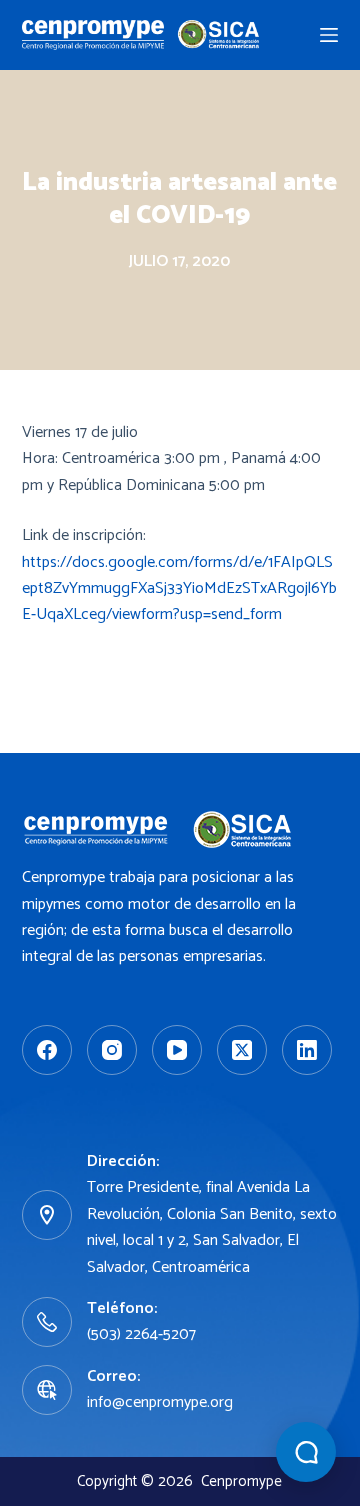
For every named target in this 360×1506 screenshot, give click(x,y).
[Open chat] (306, 1452)
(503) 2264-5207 (141, 1334)
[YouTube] (177, 1050)
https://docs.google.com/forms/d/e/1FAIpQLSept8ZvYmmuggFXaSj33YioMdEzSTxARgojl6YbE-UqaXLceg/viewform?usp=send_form (179, 589)
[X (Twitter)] (242, 1050)
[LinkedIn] (307, 1050)
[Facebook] (47, 1050)
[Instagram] (112, 1050)
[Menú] (329, 35)
